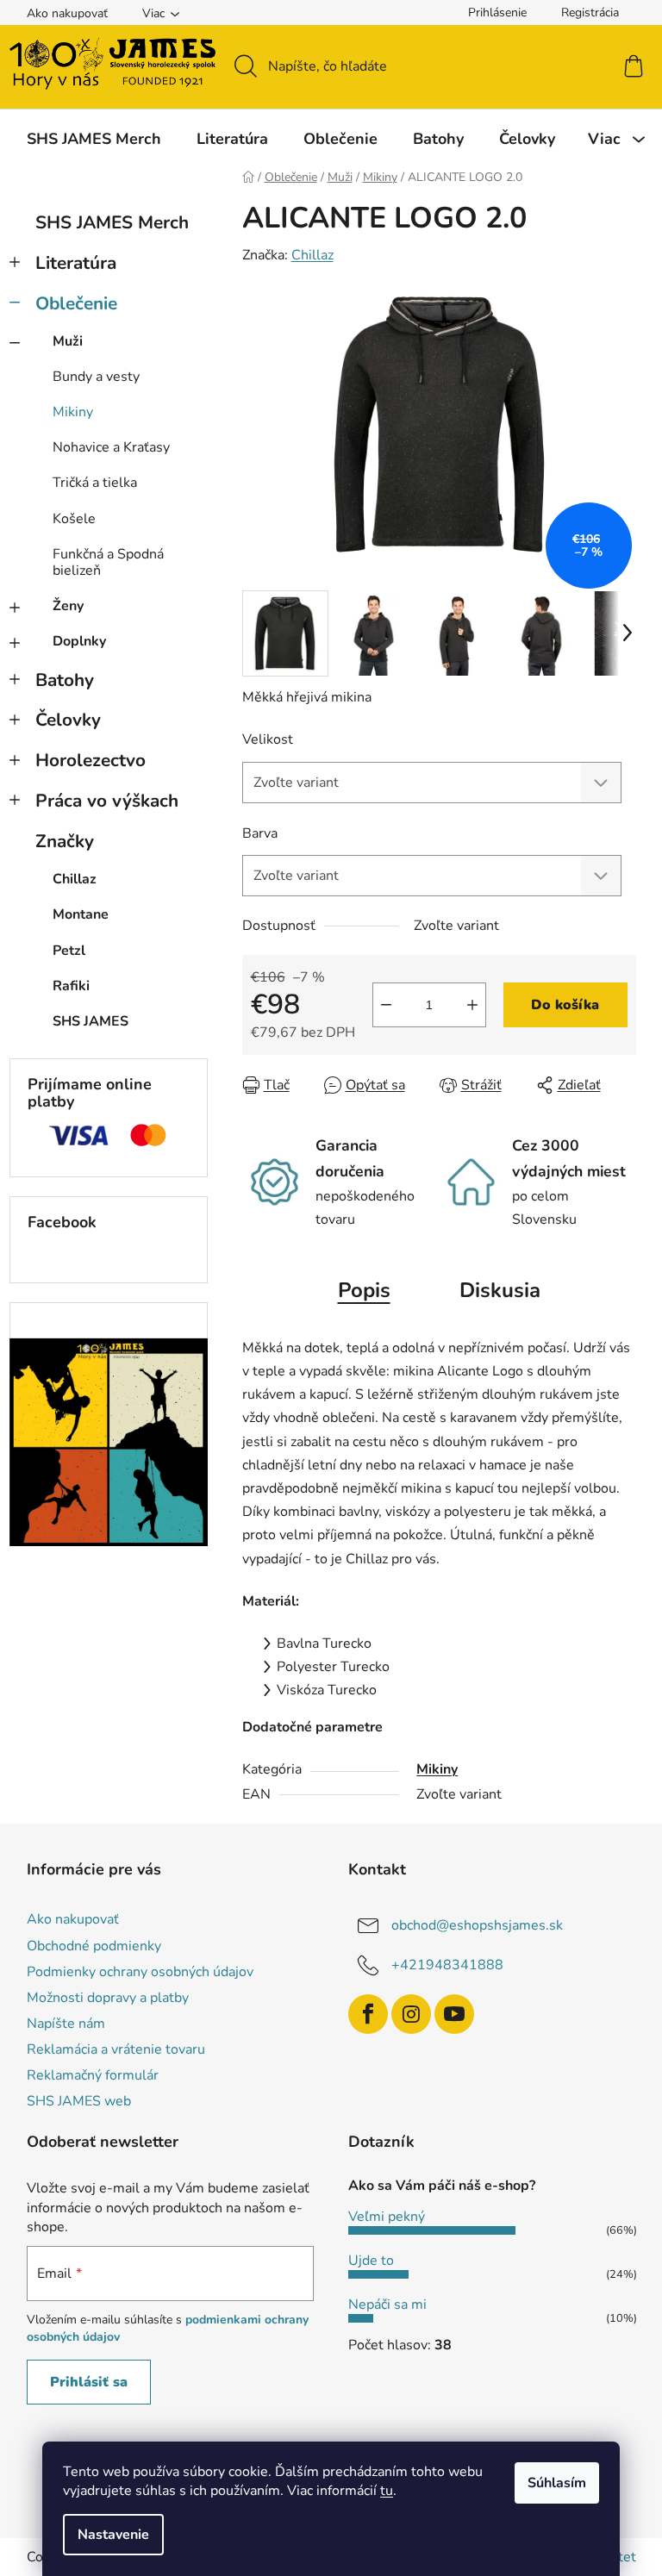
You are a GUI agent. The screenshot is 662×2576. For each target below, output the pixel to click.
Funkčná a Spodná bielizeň (108, 562)
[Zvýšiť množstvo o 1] (472, 1005)
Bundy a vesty (96, 377)
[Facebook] (368, 2014)
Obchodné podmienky (94, 1946)
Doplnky (79, 641)
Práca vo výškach (107, 801)
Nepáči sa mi (387, 2305)
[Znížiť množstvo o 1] (386, 1005)
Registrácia (590, 12)
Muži (68, 341)
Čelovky (68, 720)
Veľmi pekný (387, 2217)
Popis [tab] (364, 1290)
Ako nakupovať (67, 13)
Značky (65, 841)
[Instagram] (411, 2014)
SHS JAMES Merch (112, 222)
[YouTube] (454, 2014)
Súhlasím (557, 2483)
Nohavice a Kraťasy (111, 447)
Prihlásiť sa (89, 2382)
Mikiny (73, 412)
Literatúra (76, 263)
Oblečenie (76, 303)
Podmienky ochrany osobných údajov (140, 1972)
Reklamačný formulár (93, 2075)
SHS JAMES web (79, 2101)
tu (387, 2491)
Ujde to (371, 2261)
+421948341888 (447, 1965)
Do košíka (565, 1005)
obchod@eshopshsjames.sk (477, 1925)
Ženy (68, 606)
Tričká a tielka (95, 483)
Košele (74, 519)
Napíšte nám (66, 2024)
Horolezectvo (91, 760)
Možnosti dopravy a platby (108, 1998)
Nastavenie (113, 2535)
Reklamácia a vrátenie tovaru (116, 2049)
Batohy (65, 680)
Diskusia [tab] (500, 1290)
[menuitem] (94, 139)
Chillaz (312, 255)
